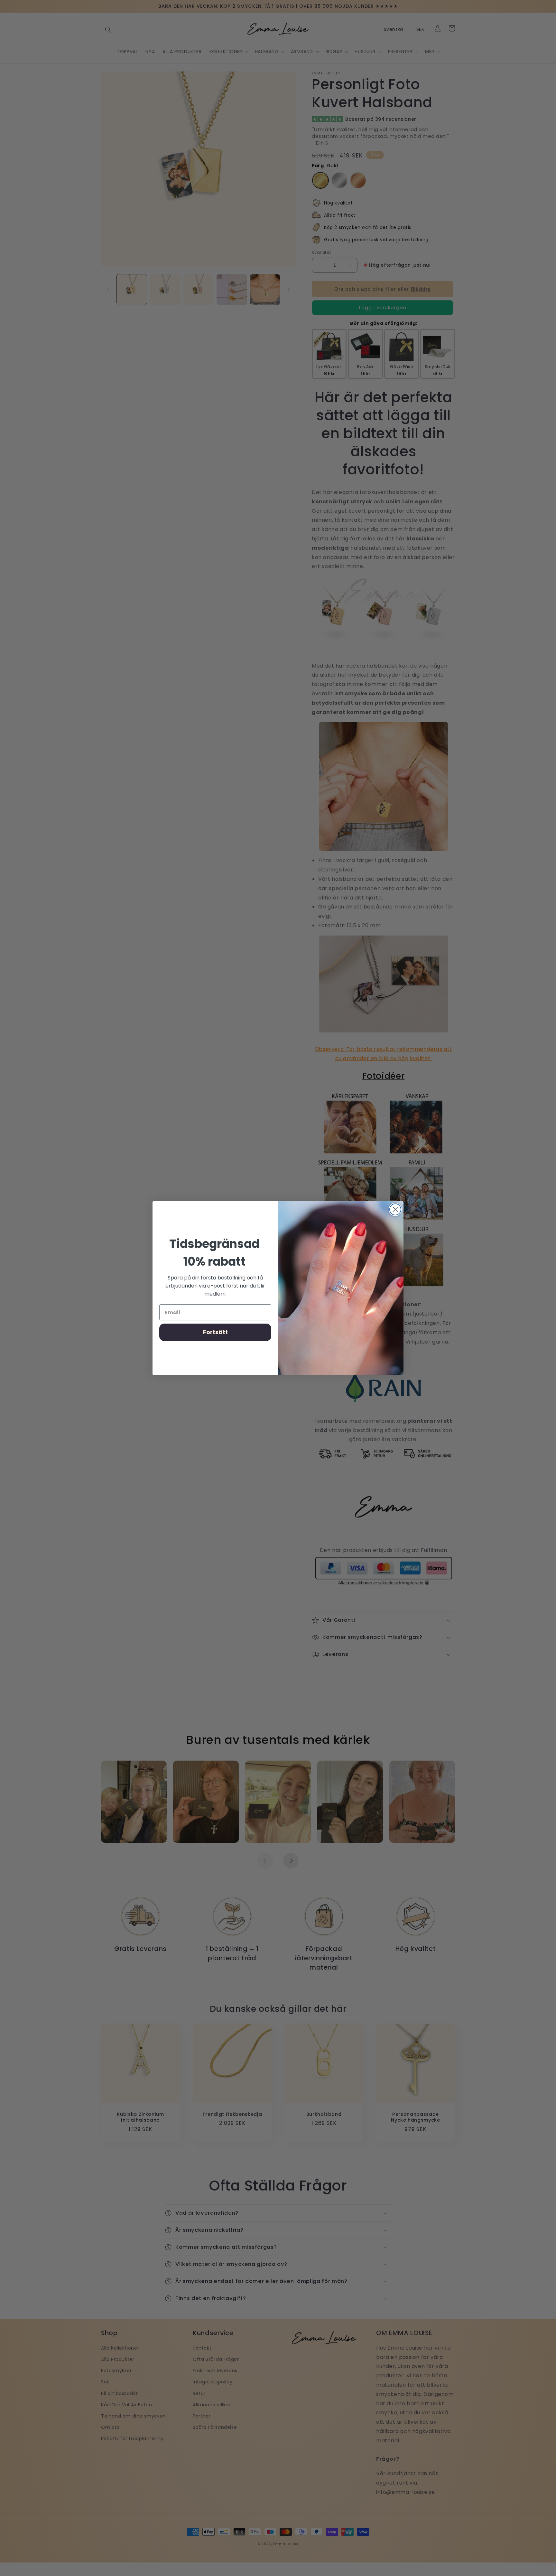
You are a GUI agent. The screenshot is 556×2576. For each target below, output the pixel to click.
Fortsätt (215, 1332)
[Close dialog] (395, 1209)
